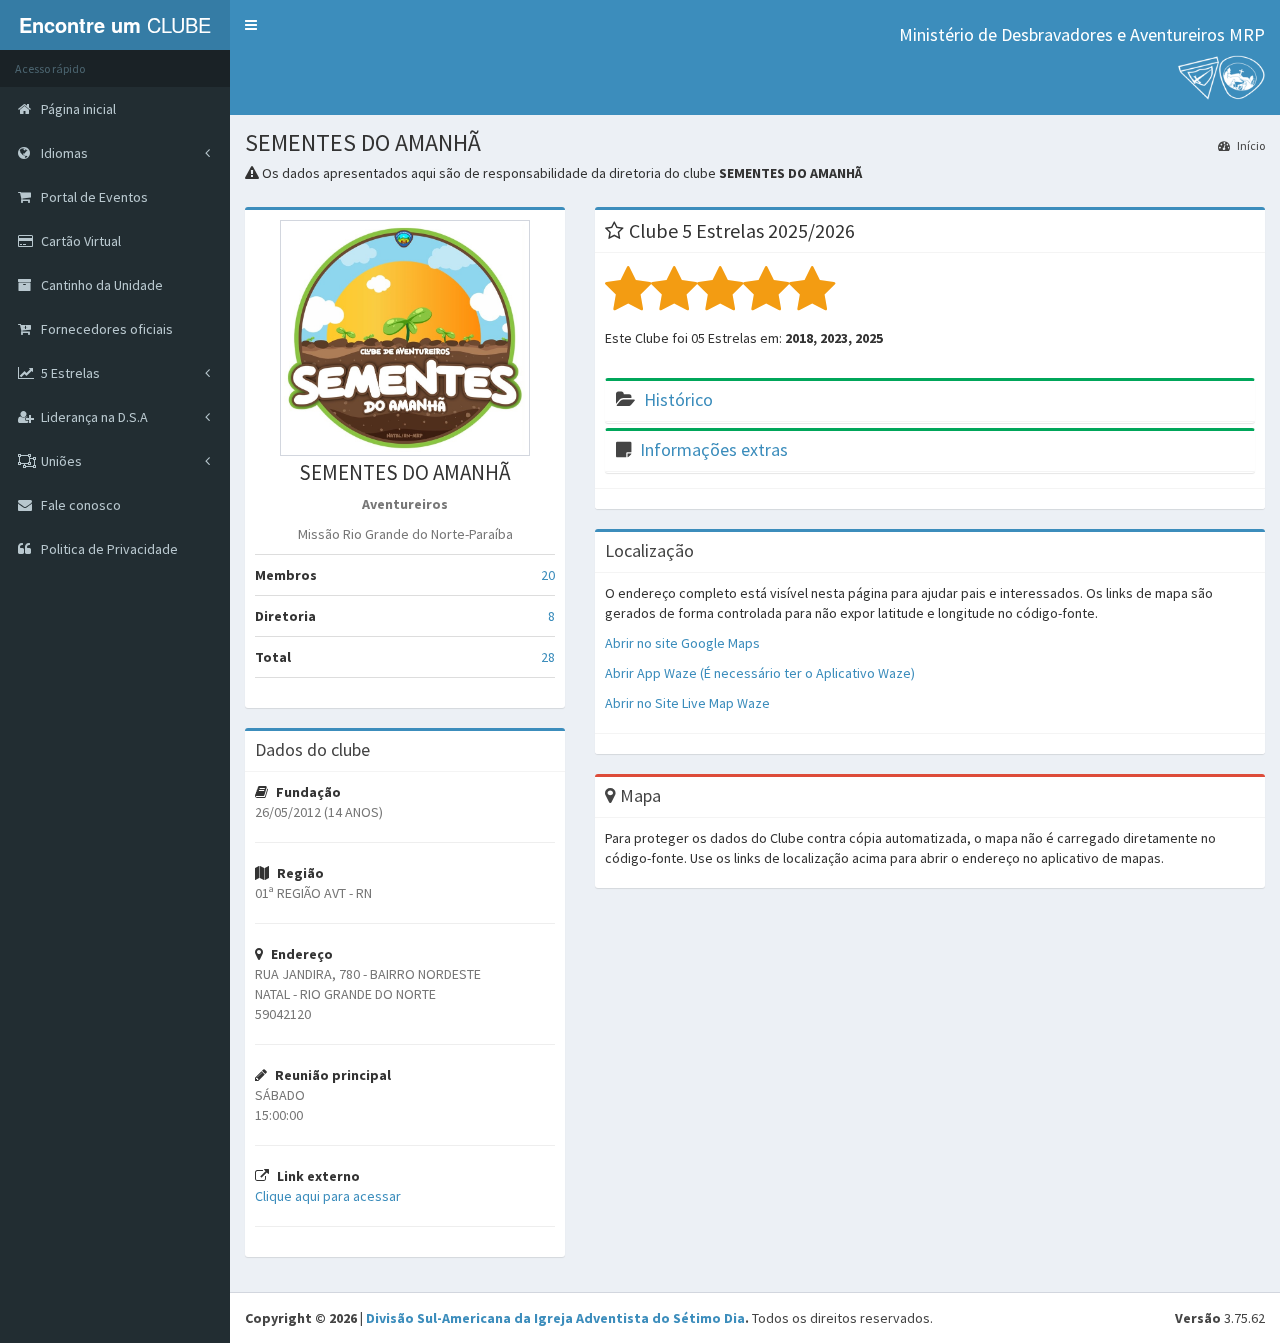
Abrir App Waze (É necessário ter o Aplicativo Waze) (760, 673)
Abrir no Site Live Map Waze (687, 703)
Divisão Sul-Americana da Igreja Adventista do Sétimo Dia (555, 1318)
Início (1250, 145)
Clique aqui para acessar (328, 1196)
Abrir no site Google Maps (682, 643)
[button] (251, 25)
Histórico (678, 399)
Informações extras (714, 449)
